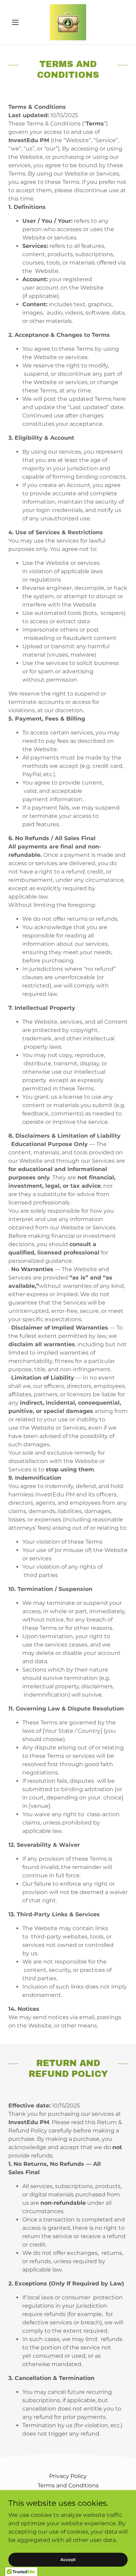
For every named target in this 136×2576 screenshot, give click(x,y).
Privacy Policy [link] (68, 2476)
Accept (68, 2559)
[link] (68, 22)
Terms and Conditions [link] (68, 2485)
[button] (17, 22)
